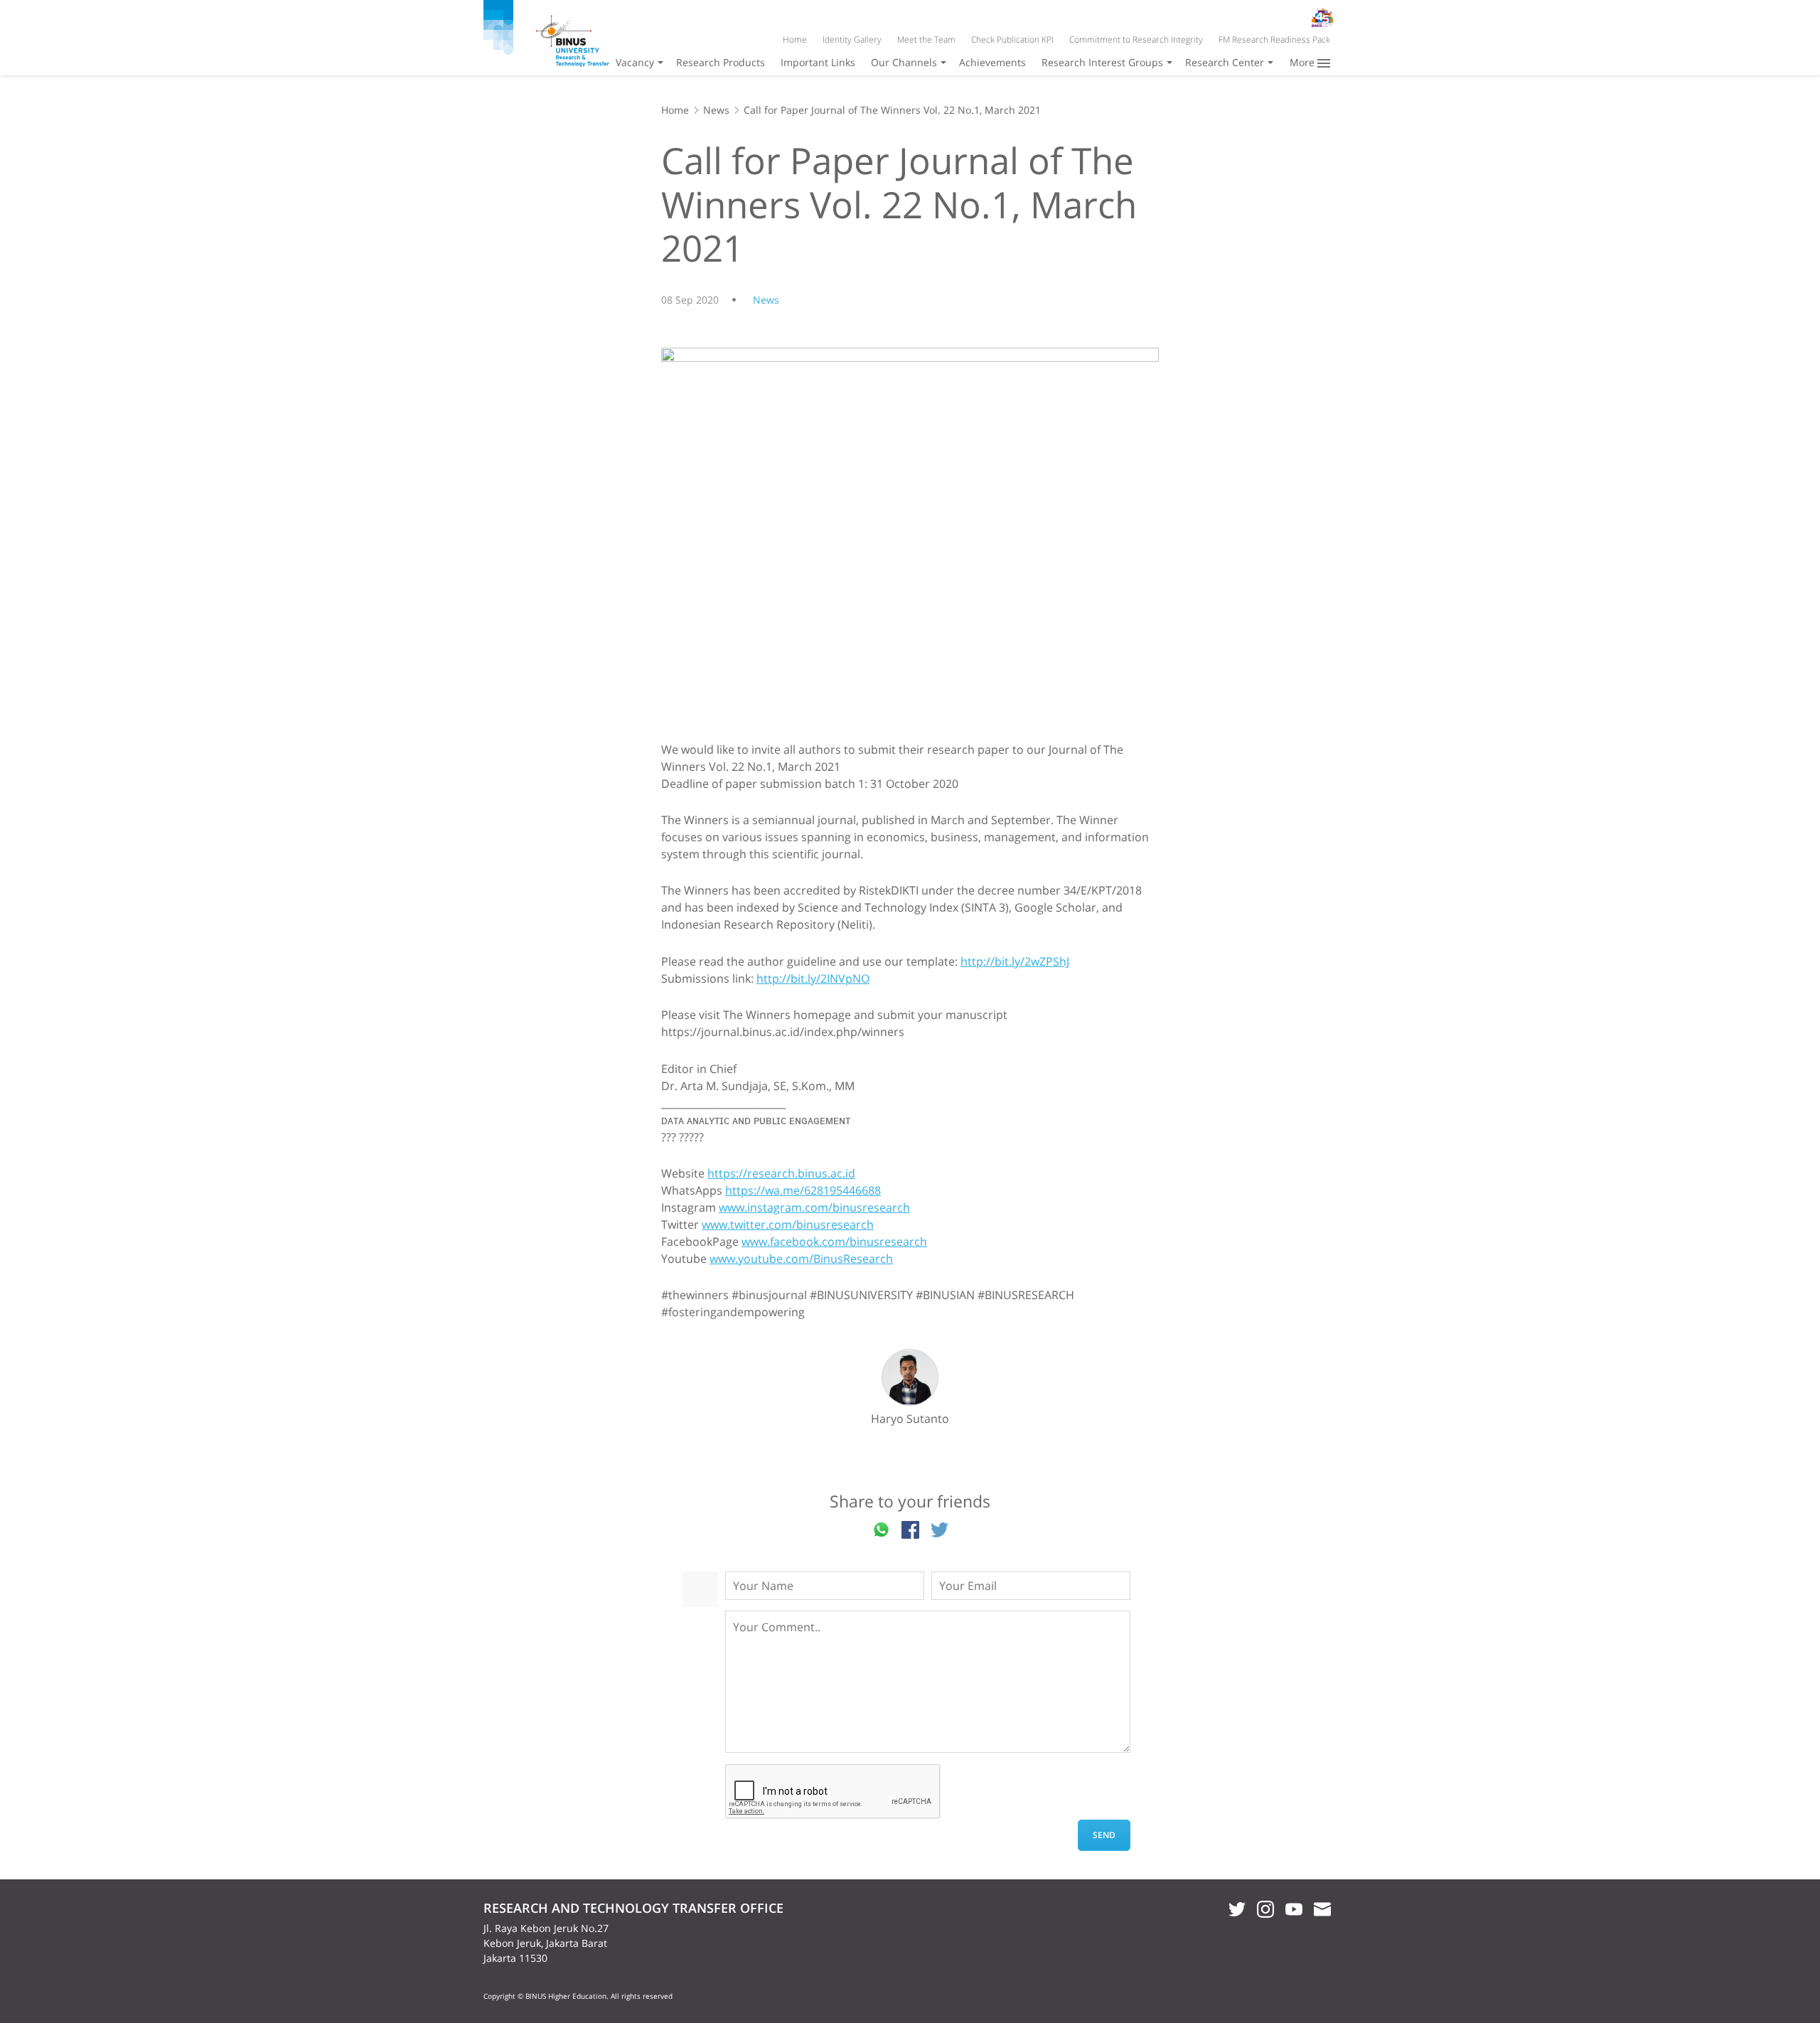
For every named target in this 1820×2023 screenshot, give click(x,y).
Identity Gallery (852, 39)
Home (795, 39)
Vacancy (635, 62)
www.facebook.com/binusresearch (834, 1242)
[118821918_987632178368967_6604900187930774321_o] (910, 534)
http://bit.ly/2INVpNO (813, 978)
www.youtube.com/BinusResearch (801, 1259)
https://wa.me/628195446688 (803, 1190)
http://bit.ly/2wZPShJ (1015, 961)
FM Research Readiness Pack (1274, 39)
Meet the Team (926, 39)
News (716, 110)
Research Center (1225, 62)
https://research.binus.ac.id (781, 1173)
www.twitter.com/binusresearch (788, 1224)
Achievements (992, 62)
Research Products (721, 62)
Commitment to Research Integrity (1136, 39)
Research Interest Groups (1102, 62)
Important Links (818, 62)
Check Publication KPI (1012, 39)
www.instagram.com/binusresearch (814, 1207)
